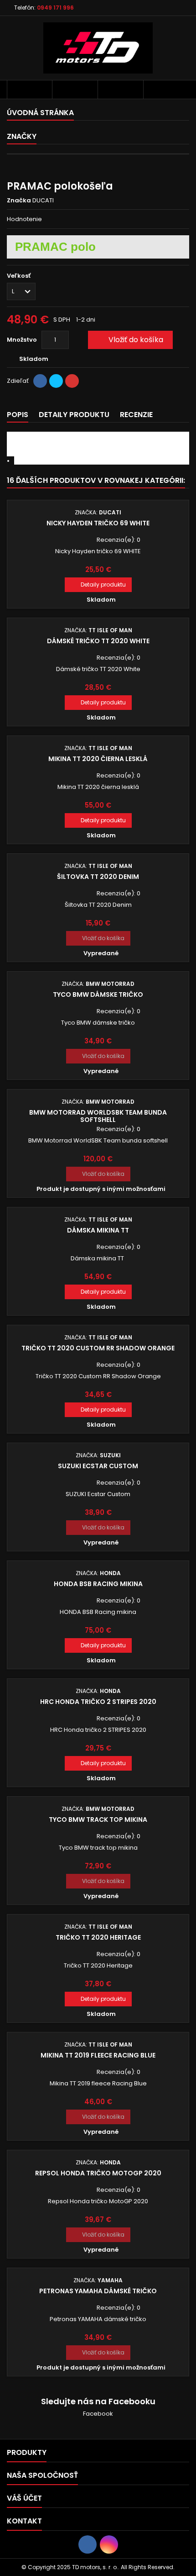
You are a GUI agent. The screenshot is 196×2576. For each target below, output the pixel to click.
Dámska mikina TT (98, 1230)
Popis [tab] (18, 415)
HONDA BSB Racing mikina (98, 1584)
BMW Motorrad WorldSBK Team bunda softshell (98, 1116)
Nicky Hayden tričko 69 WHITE (98, 523)
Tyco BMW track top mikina (98, 1820)
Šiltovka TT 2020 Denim (98, 877)
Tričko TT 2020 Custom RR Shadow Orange (98, 1348)
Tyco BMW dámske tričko (98, 994)
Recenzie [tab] (136, 415)
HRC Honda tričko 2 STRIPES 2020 (98, 1702)
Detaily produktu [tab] (74, 415)
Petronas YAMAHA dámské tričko (98, 2291)
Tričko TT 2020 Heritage (98, 1937)
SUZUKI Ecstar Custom (98, 1466)
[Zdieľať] (40, 381)
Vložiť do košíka (129, 340)
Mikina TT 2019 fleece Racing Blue (98, 2055)
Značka (19, 201)
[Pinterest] (72, 381)
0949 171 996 (55, 8)
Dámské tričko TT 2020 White (98, 641)
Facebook (98, 2414)
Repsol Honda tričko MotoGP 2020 (98, 2173)
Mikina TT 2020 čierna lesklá (98, 759)
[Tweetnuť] (56, 381)
